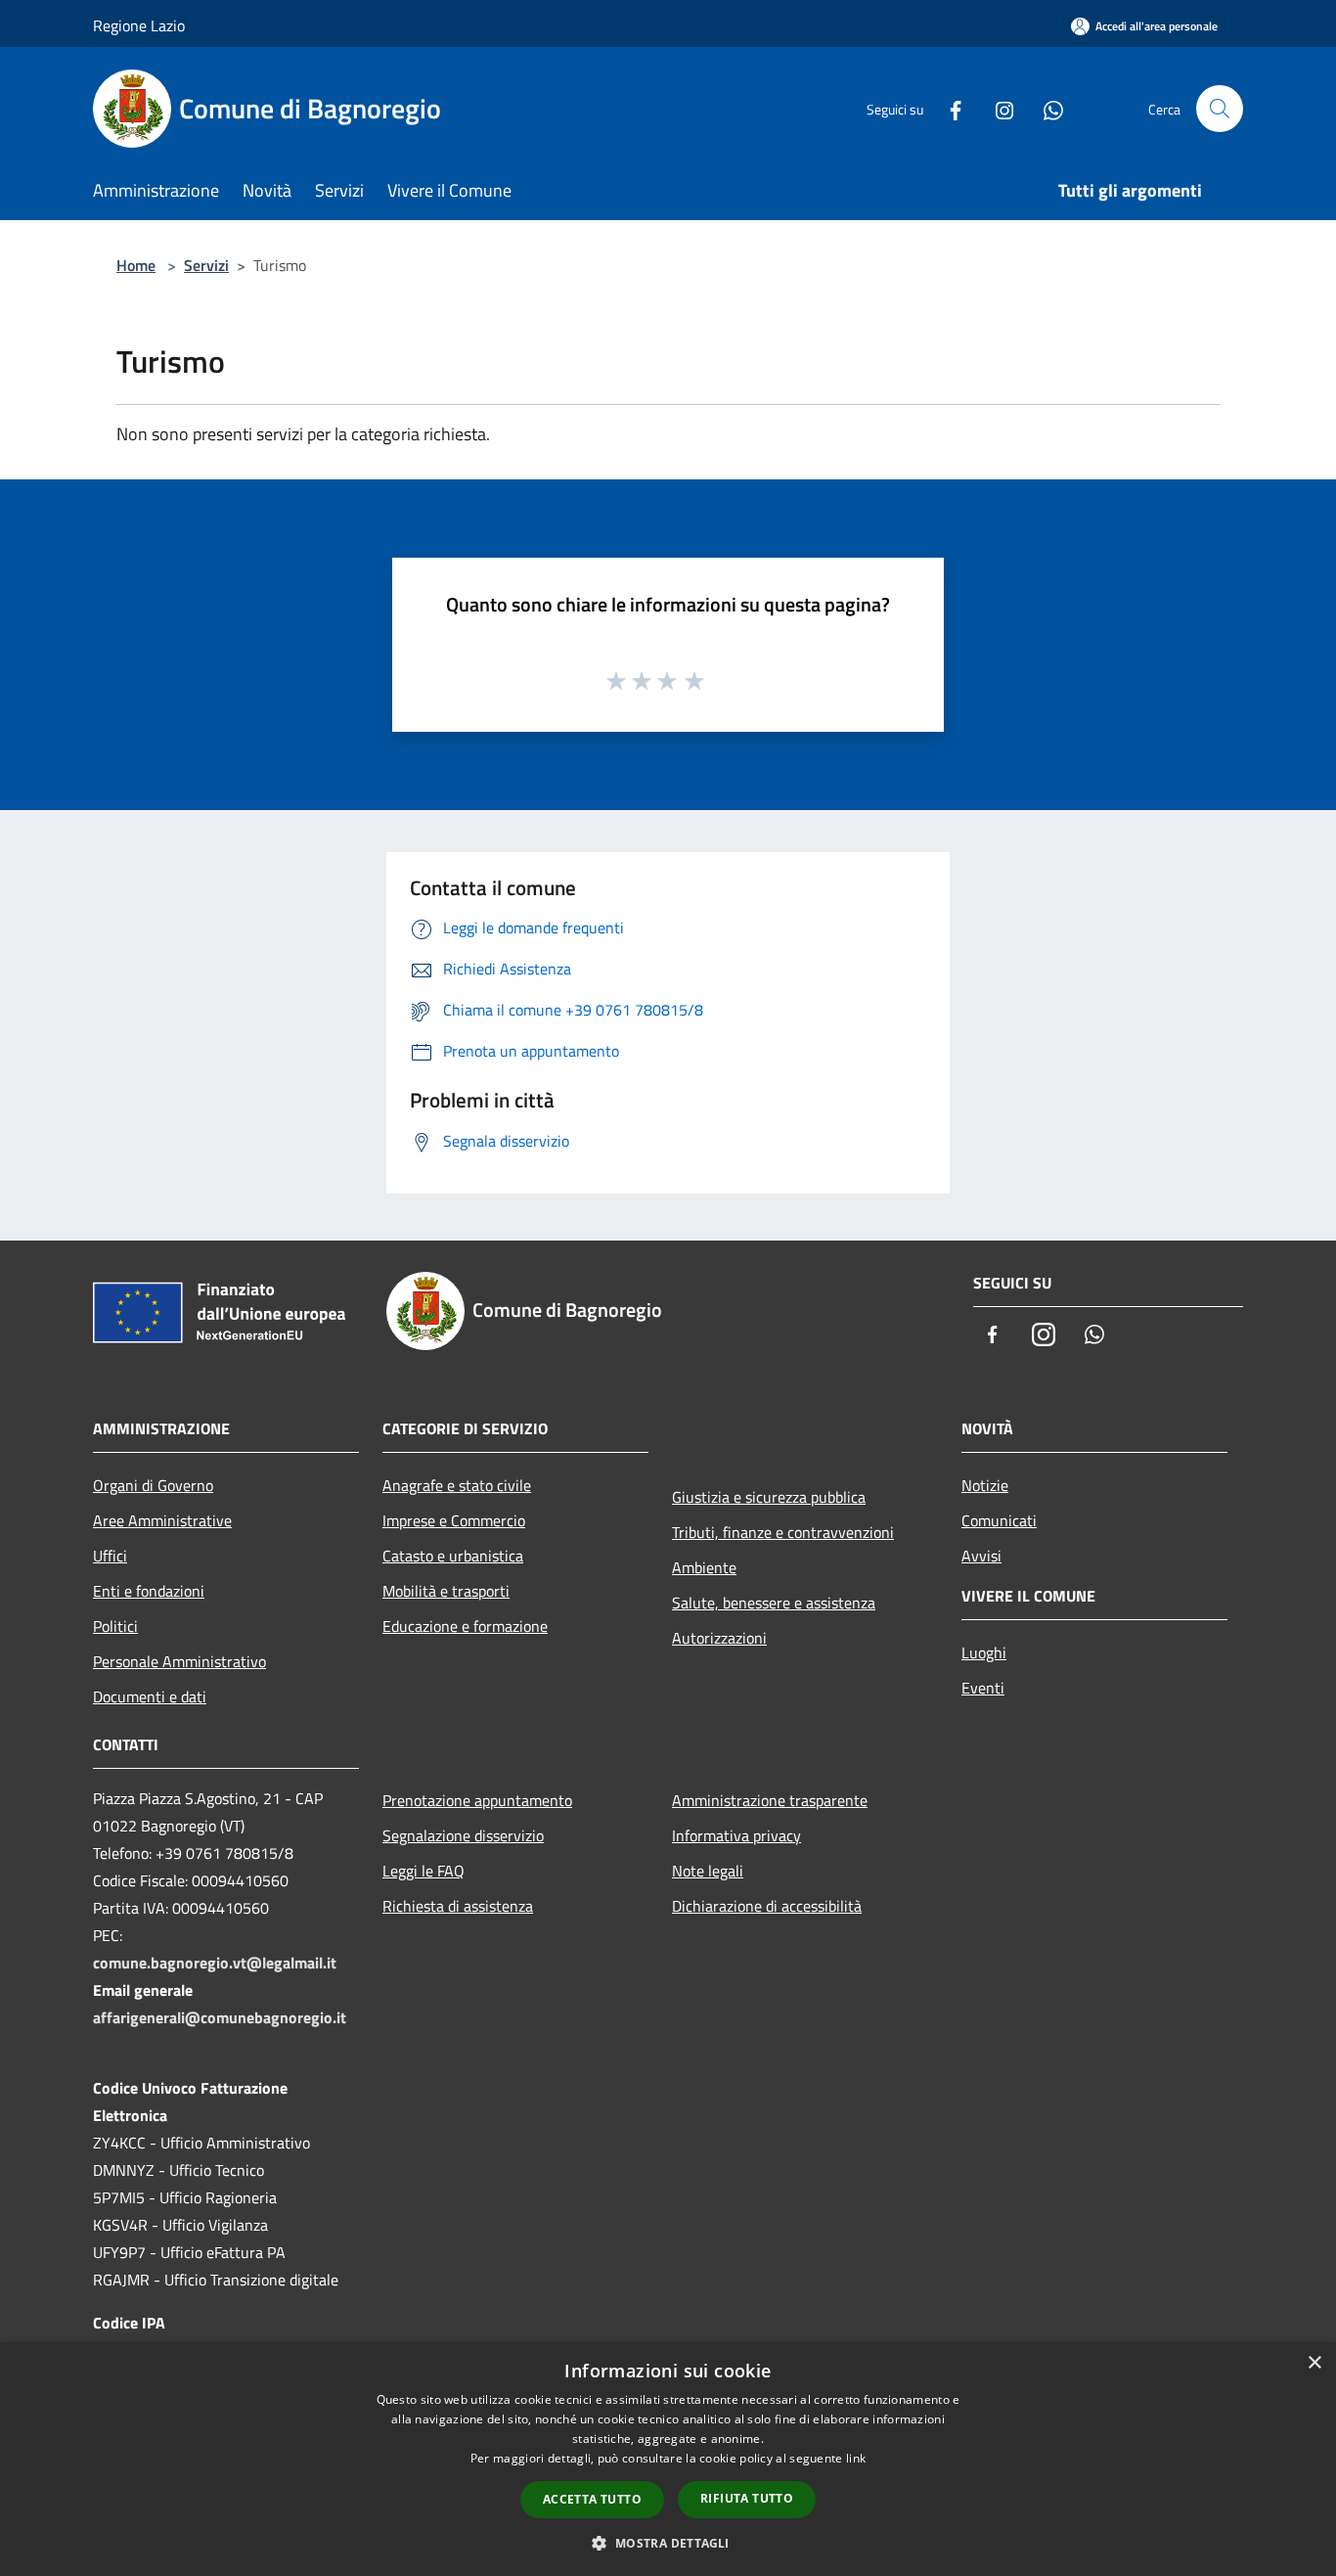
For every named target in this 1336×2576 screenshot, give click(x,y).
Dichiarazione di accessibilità (767, 1906)
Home (136, 265)
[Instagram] (997, 108)
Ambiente (704, 1567)
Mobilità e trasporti (446, 1591)
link (856, 2458)
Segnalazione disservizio (463, 1835)
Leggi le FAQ (423, 1871)
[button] (668, 2543)
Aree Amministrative (162, 1520)
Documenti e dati (150, 1696)
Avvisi (981, 1556)
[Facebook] (948, 108)
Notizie (985, 1485)
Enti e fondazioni (149, 1591)
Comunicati (999, 1520)
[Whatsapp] (1046, 108)
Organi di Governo (153, 1485)
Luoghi (984, 1652)
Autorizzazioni (719, 1638)
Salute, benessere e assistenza (774, 1603)
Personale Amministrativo (179, 1661)
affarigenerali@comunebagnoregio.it (220, 2017)
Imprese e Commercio (454, 1520)
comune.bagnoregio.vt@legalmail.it (215, 1963)
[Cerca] (1220, 109)
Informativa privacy (736, 1835)
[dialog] (668, 2459)
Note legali (708, 1871)
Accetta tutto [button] (592, 2499)
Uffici (110, 1556)
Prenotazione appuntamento (477, 1800)
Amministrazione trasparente (770, 1800)
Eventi (983, 1688)
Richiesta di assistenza (458, 1906)
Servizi (206, 265)
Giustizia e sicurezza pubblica (769, 1497)
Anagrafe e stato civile (457, 1485)
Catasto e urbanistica (453, 1556)
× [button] (1314, 2363)
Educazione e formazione (465, 1626)
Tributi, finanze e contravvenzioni (783, 1532)
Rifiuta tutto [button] (747, 2498)
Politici (115, 1626)
